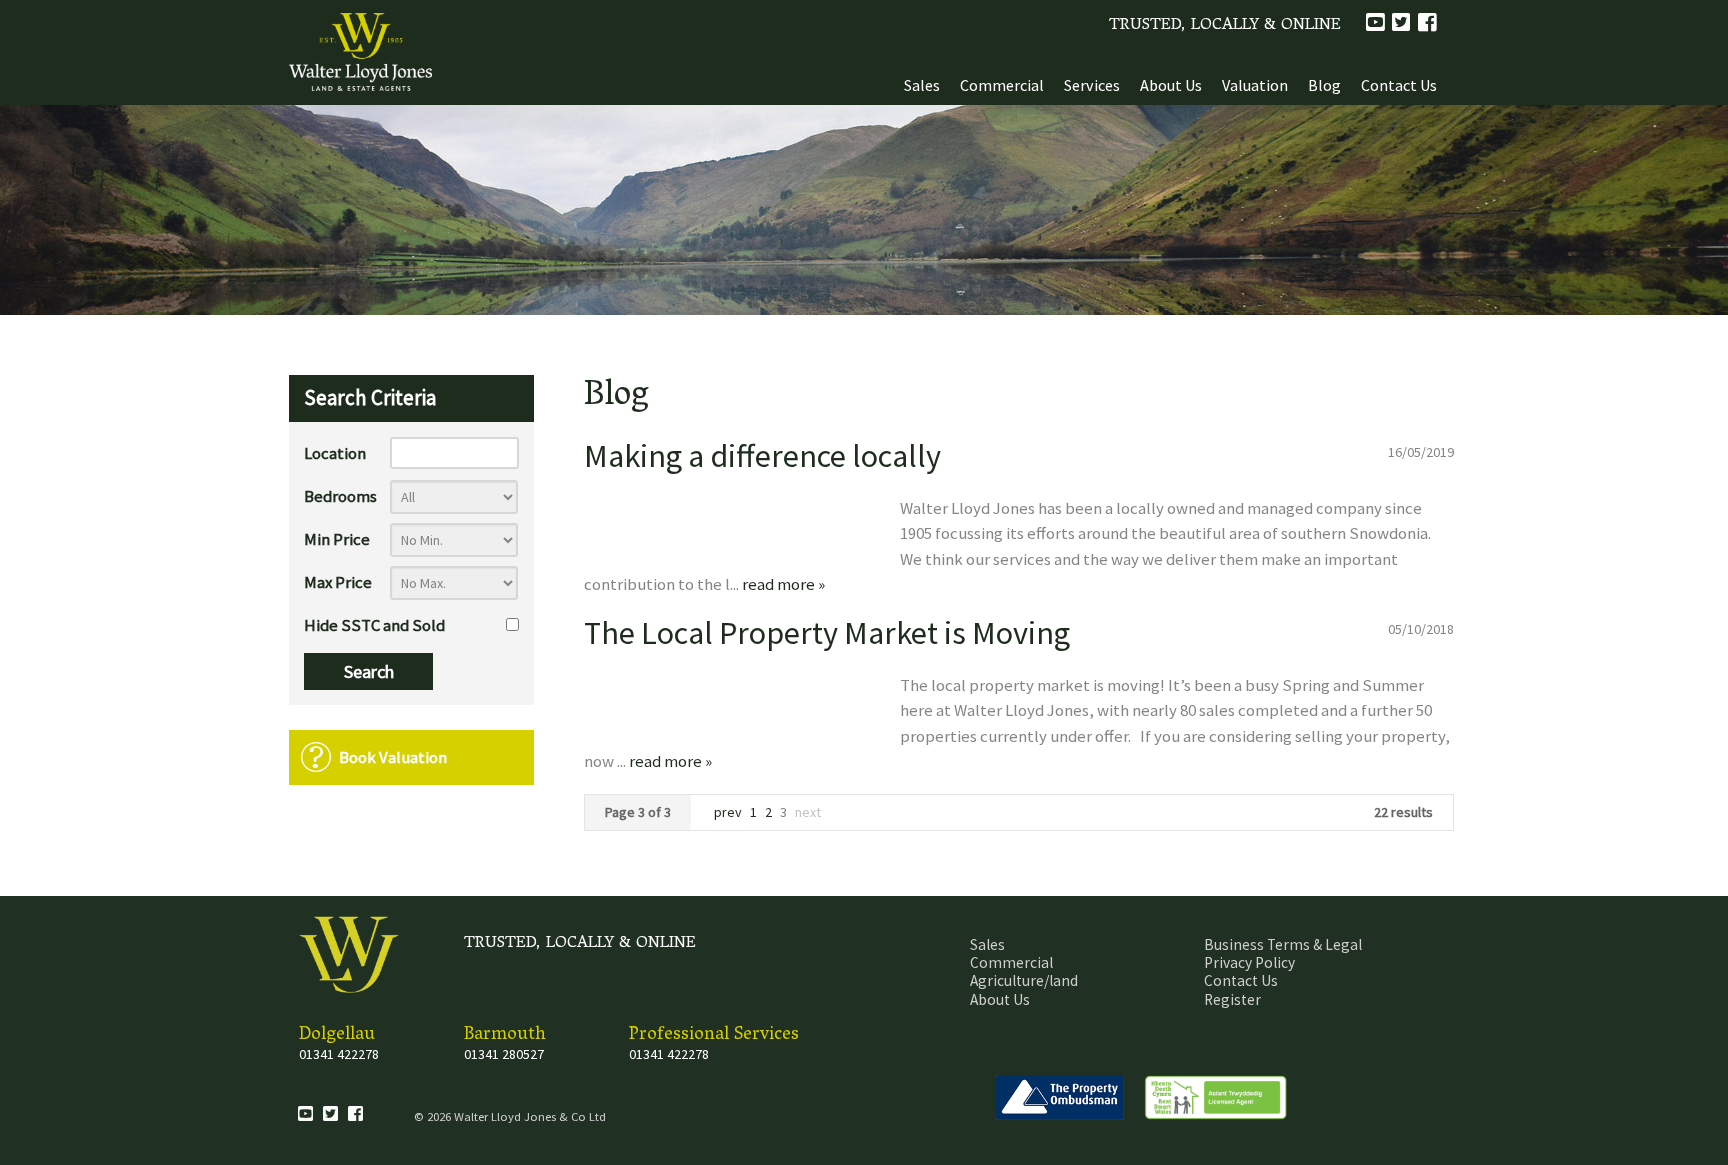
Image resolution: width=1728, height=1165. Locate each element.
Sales (922, 85)
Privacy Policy (1249, 962)
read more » (783, 584)
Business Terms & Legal (1283, 944)
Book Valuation (393, 757)
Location (335, 453)
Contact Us (1399, 85)
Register (1232, 999)
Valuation (1255, 85)
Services (1092, 85)
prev (729, 812)
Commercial (1002, 85)
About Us (1171, 85)
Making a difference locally (762, 455)
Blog (1324, 85)
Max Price (338, 582)
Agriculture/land (1024, 980)
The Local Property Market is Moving (827, 632)
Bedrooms (340, 496)
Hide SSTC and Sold (374, 625)
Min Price (337, 539)
